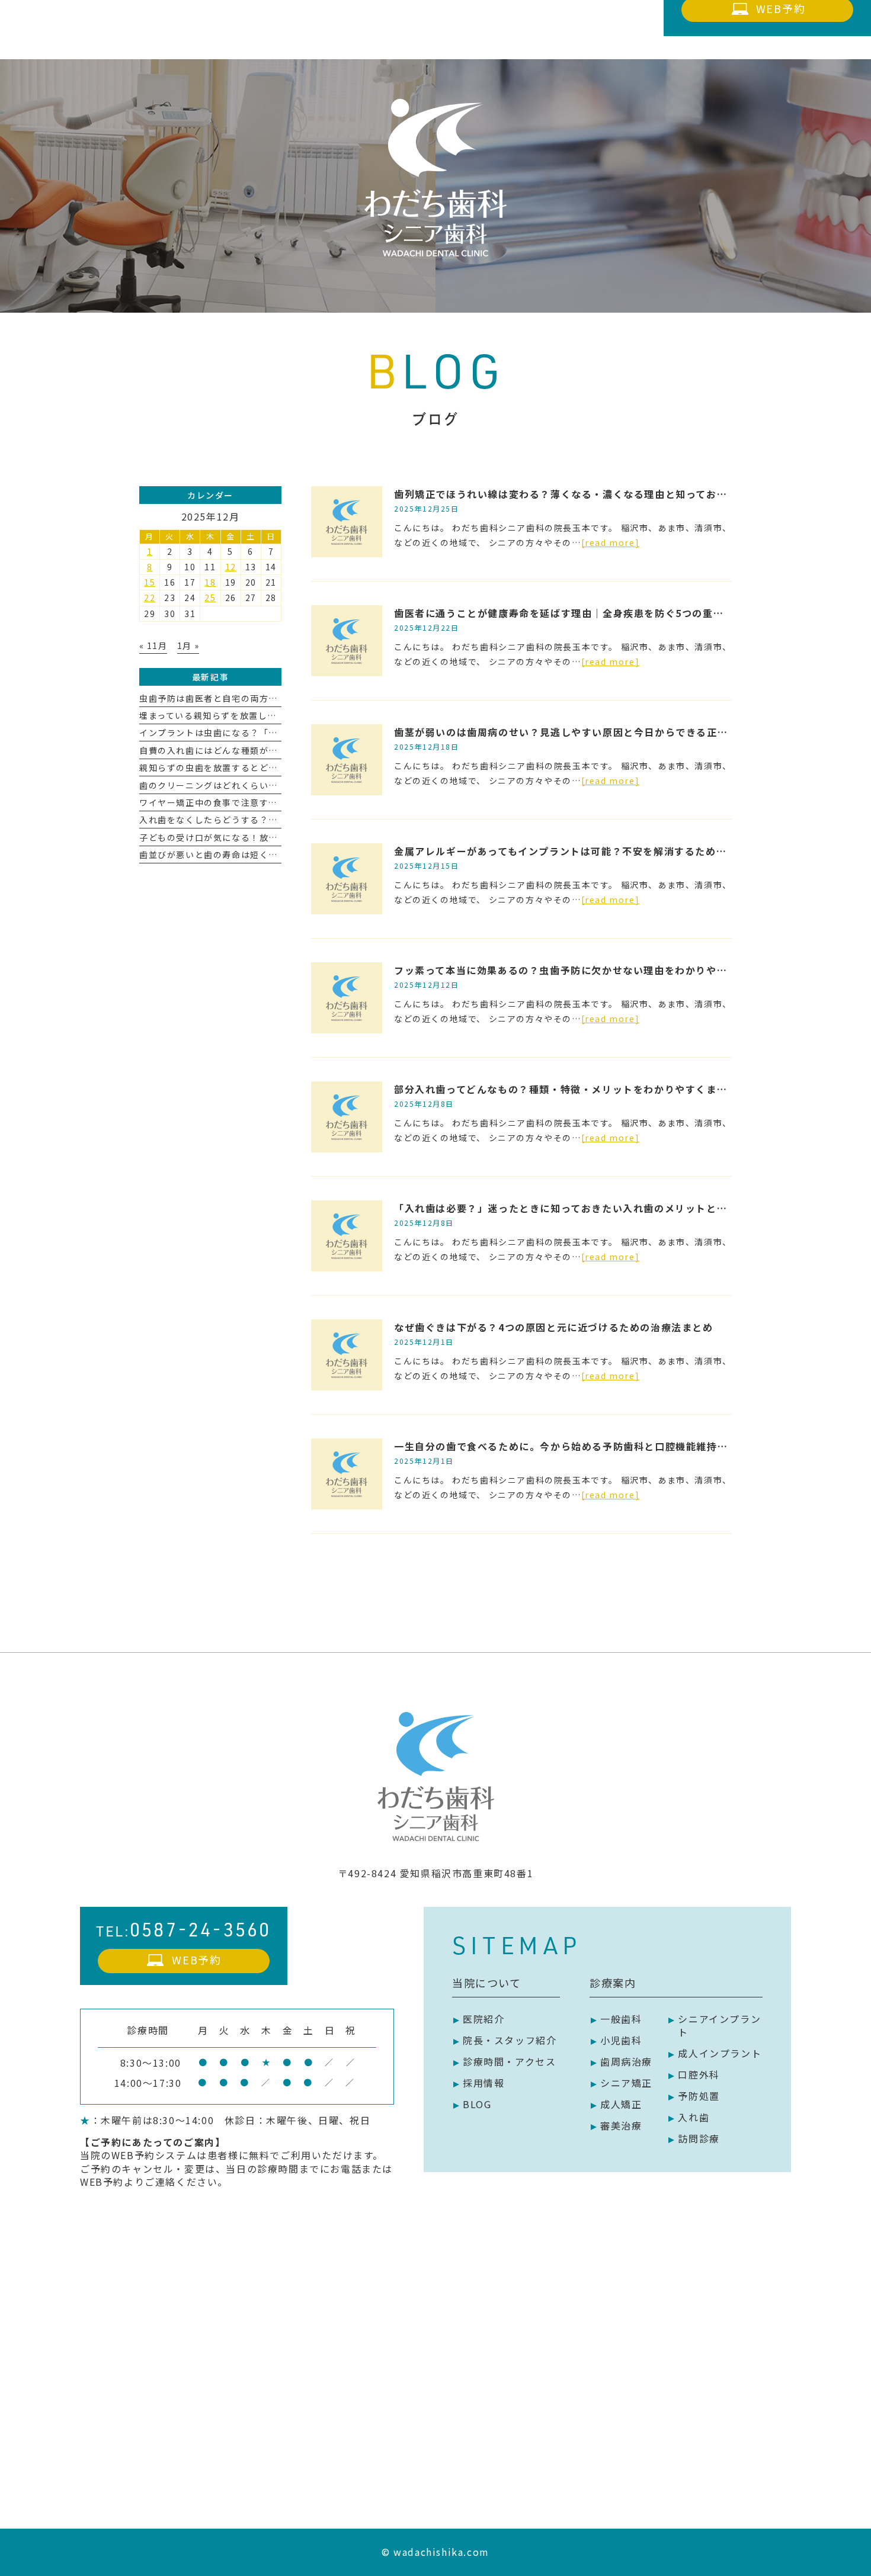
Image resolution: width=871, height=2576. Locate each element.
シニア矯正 (626, 2083)
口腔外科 (699, 2074)
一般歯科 (621, 2019)
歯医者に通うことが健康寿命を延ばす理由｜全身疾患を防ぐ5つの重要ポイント (580, 613)
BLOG (477, 2104)
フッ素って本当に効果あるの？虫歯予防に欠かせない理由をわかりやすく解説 (576, 970)
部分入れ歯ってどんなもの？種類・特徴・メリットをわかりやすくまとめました (582, 1089)
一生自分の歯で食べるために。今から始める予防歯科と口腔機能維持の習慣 (571, 1446)
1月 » (188, 645)
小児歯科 (621, 2040)
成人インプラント (720, 2053)
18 (210, 582)
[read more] (611, 542)
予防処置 (699, 2096)
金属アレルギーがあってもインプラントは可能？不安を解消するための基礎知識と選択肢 (602, 851)
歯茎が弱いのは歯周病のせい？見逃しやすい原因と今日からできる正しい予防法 (582, 732)
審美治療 (621, 2125)
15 (150, 582)
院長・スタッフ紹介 (510, 2040)
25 (210, 598)
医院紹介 (483, 2019)
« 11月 (153, 645)
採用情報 (483, 2083)
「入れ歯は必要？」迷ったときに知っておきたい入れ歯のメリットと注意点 (571, 1208)
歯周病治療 (626, 2061)
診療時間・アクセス (509, 2061)
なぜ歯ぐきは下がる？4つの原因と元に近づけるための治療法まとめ (554, 1327)
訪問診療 (699, 2138)
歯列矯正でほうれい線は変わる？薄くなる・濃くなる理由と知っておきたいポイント (592, 494)
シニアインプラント (719, 2025)
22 (150, 598)
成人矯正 (621, 2104)
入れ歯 (694, 2117)
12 (231, 567)
